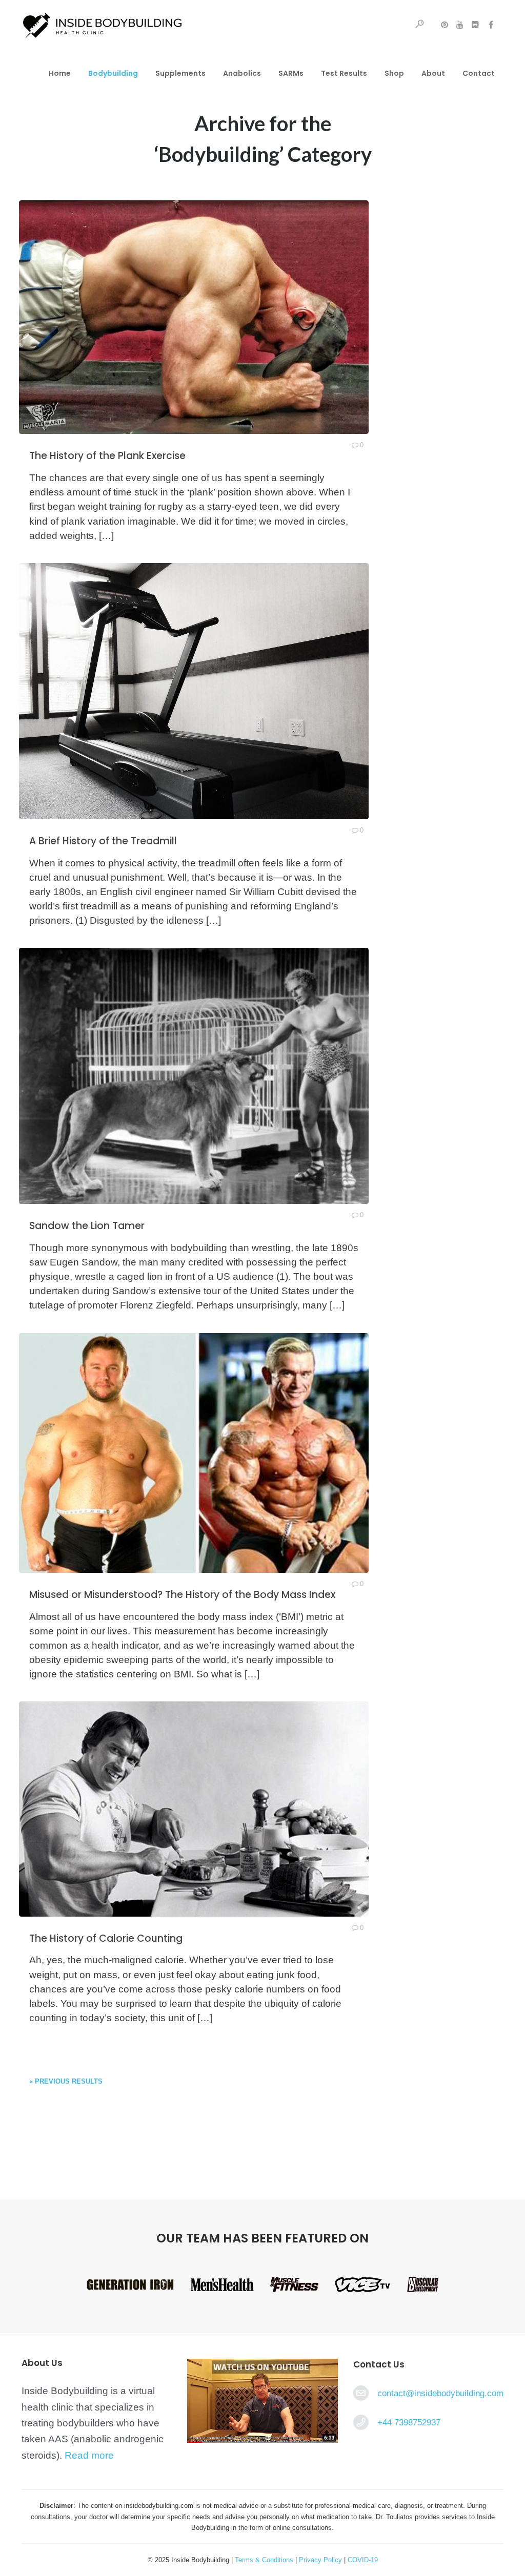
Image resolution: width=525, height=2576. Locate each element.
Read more (89, 2455)
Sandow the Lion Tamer (87, 1226)
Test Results (344, 73)
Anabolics (242, 73)
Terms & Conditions (265, 2560)
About (433, 73)
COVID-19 (363, 2560)
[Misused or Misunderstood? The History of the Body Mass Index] (194, 1453)
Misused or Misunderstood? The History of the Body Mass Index (182, 1595)
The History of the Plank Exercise (107, 456)
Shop (394, 73)
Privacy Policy (320, 2560)
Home (60, 73)
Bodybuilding (113, 73)
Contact (479, 73)
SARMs (291, 73)
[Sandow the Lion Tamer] (194, 1076)
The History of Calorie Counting (106, 1938)
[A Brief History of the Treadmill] (194, 691)
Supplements (180, 73)
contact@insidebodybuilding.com (440, 2393)
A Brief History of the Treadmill (103, 841)
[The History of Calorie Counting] (194, 1809)
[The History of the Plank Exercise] (194, 317)
